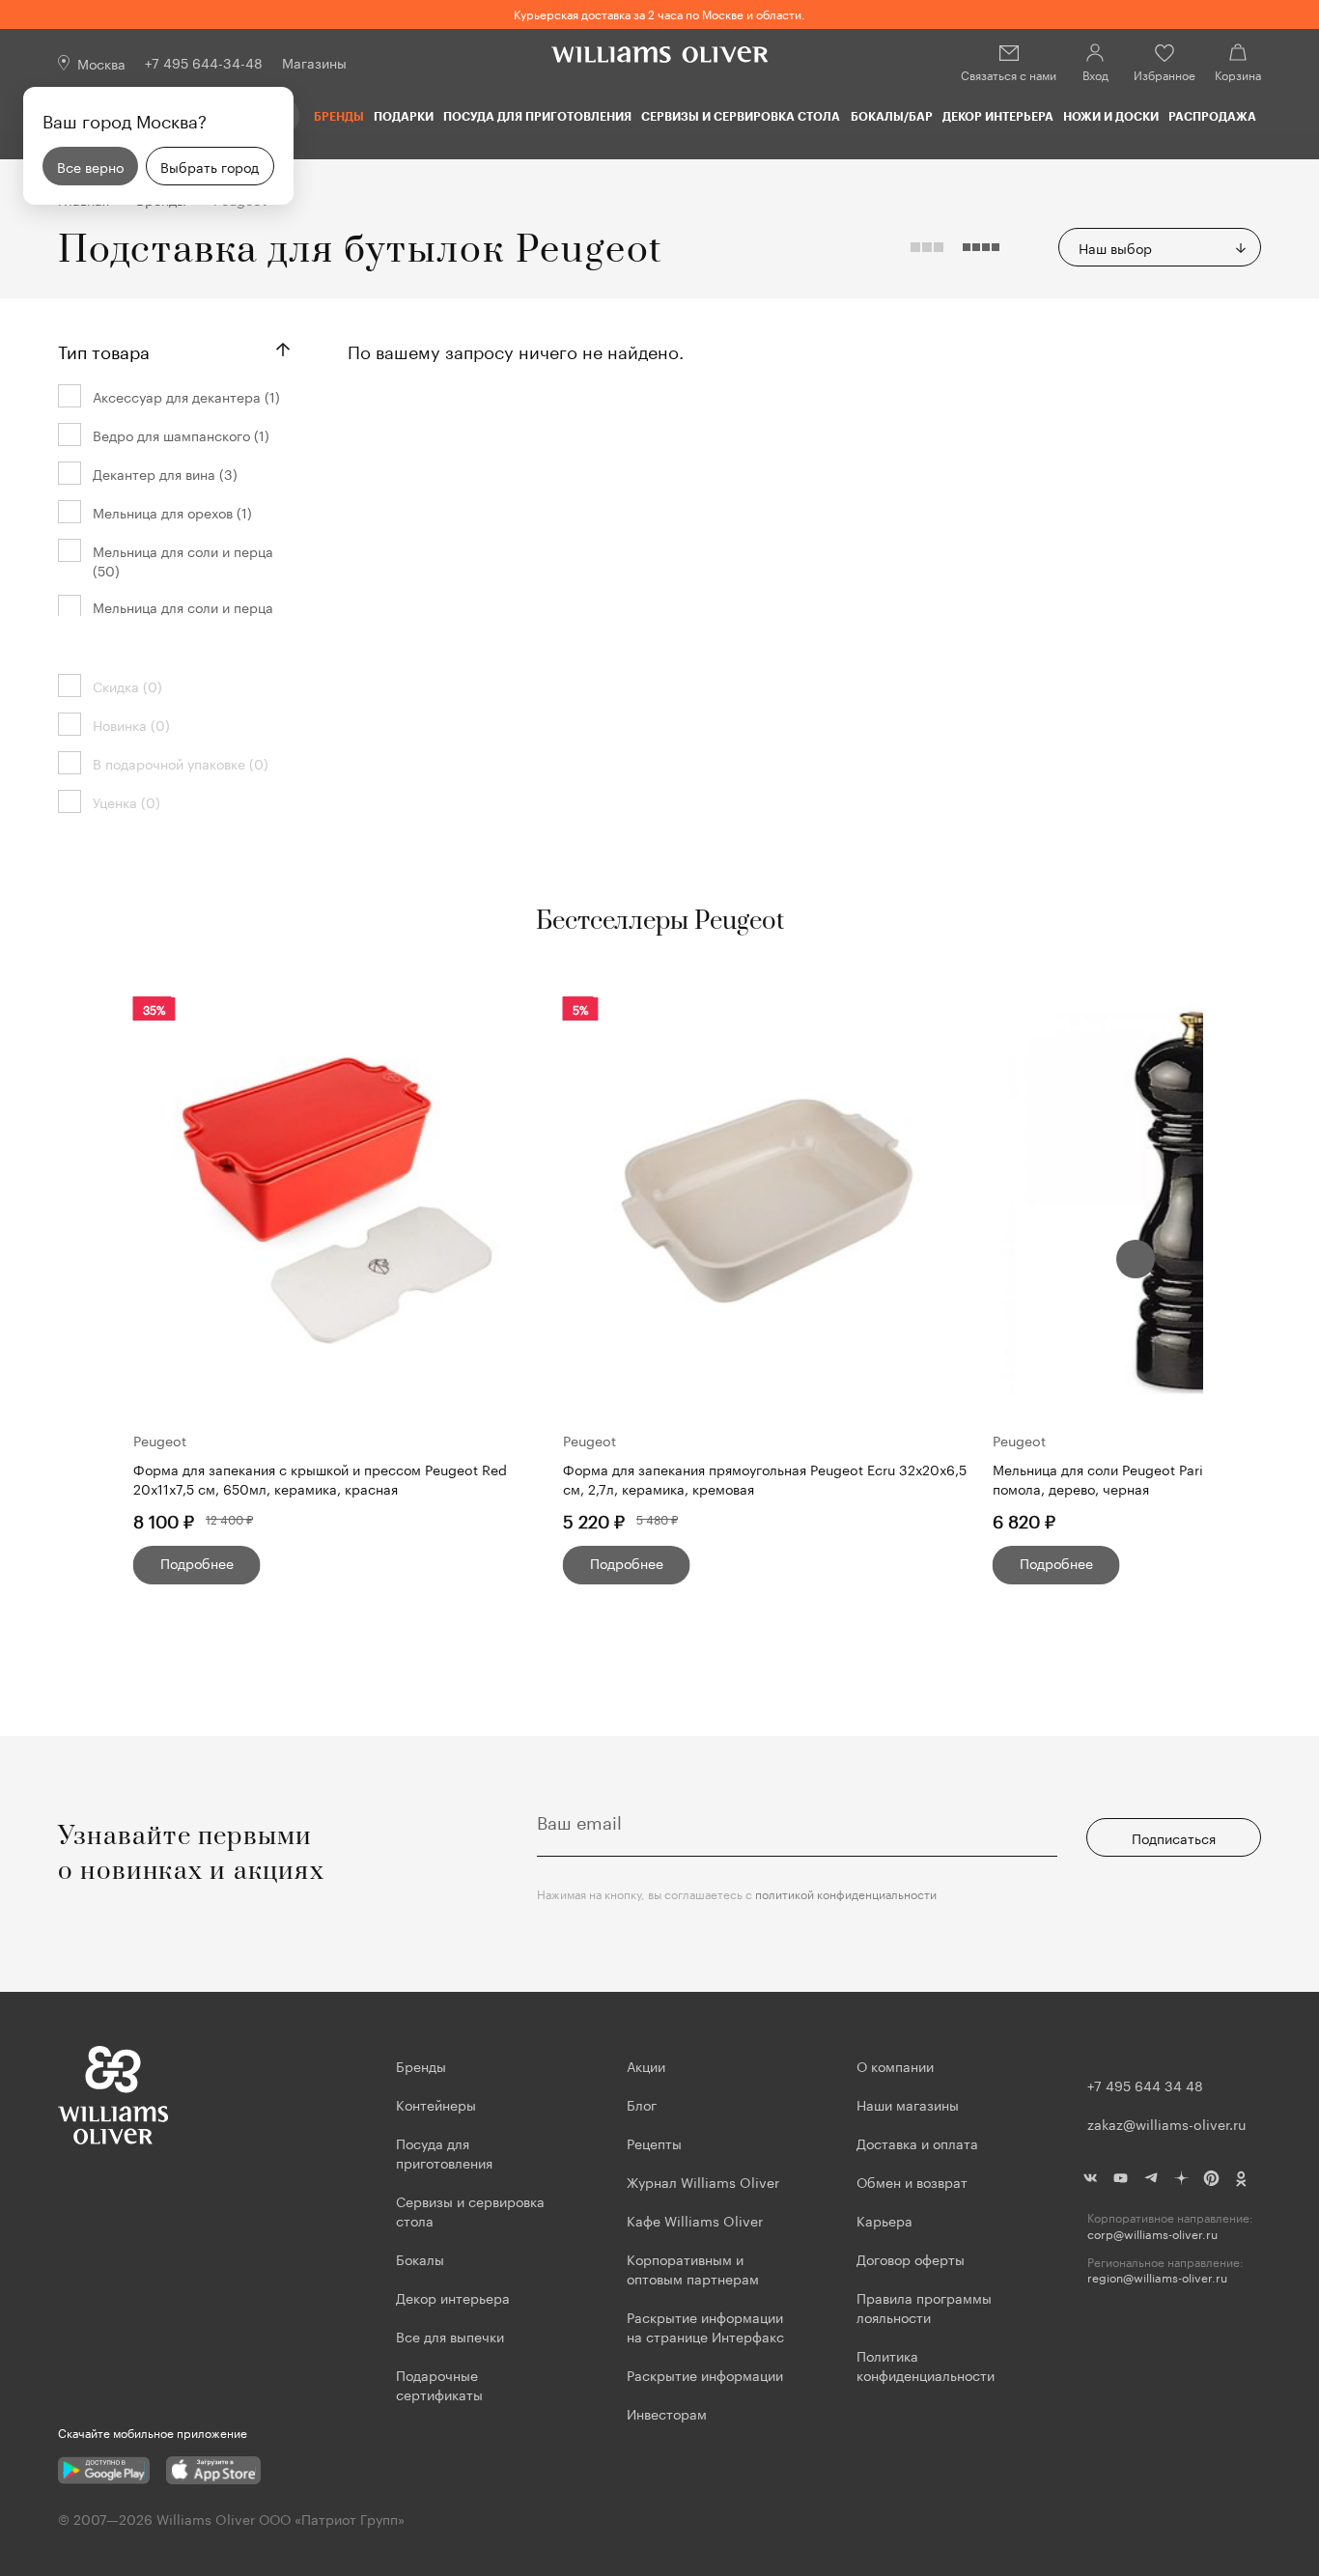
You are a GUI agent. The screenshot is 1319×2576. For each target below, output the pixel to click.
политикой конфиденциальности (846, 1893)
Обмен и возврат (912, 2181)
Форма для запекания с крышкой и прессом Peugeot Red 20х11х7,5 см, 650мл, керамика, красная (320, 1479)
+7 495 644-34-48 (204, 62)
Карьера (884, 2220)
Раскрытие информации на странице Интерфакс (705, 2326)
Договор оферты (911, 2258)
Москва (101, 63)
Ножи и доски (1111, 116)
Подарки (404, 116)
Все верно (90, 166)
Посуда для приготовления (537, 116)
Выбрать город (210, 166)
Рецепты (654, 2142)
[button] (1136, 1259)
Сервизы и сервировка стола (741, 116)
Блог (642, 2104)
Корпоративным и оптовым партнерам (693, 2268)
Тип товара (104, 350)
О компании (895, 2065)
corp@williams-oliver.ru (1152, 2234)
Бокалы (420, 2258)
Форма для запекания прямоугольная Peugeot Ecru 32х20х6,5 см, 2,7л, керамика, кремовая (765, 1479)
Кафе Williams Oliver (695, 2220)
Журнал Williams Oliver (703, 2181)
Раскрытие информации (705, 2374)
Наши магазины (908, 2104)
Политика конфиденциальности (926, 2365)
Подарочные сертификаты (439, 2384)
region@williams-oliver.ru (1157, 2277)
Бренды (339, 116)
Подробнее (197, 1562)
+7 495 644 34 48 (1145, 2085)
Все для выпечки (450, 2336)
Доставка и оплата (917, 2142)
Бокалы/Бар (892, 116)
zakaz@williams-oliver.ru (1166, 2123)
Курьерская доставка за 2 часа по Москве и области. (659, 13)
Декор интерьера (998, 116)
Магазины (314, 62)
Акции (646, 2065)
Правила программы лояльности (924, 2307)
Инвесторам (669, 2413)
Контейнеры (436, 2104)
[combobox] (1160, 247)
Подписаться (1174, 1837)
